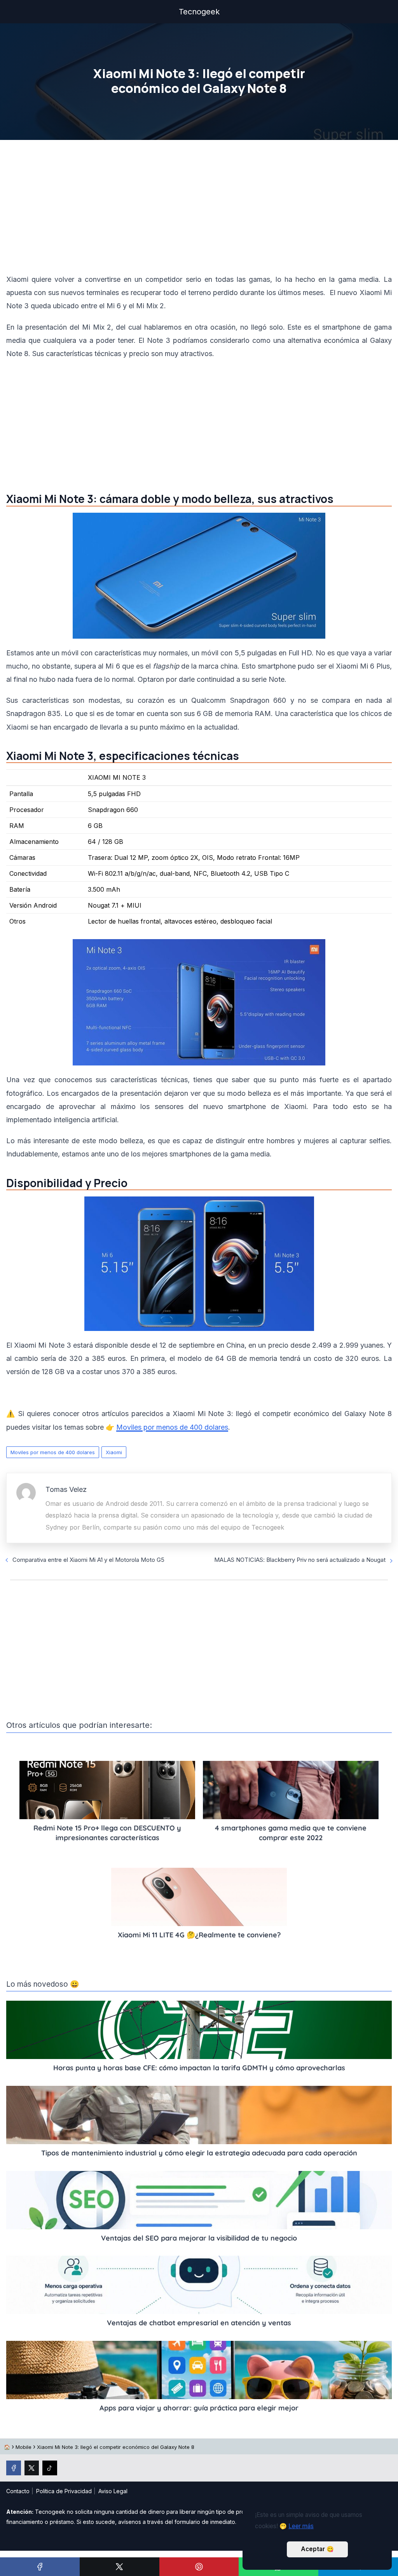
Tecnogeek (199, 12)
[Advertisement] (199, 209)
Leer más (301, 2526)
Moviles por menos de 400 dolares (53, 1452)
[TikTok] (50, 2468)
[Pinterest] (199, 2567)
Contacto (18, 2491)
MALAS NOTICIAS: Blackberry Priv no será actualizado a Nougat (300, 1560)
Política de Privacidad (64, 2491)
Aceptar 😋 (317, 2549)
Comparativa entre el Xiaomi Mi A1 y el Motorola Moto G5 (88, 1560)
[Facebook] (40, 2567)
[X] (120, 2567)
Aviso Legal (113, 2491)
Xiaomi (114, 1452)
